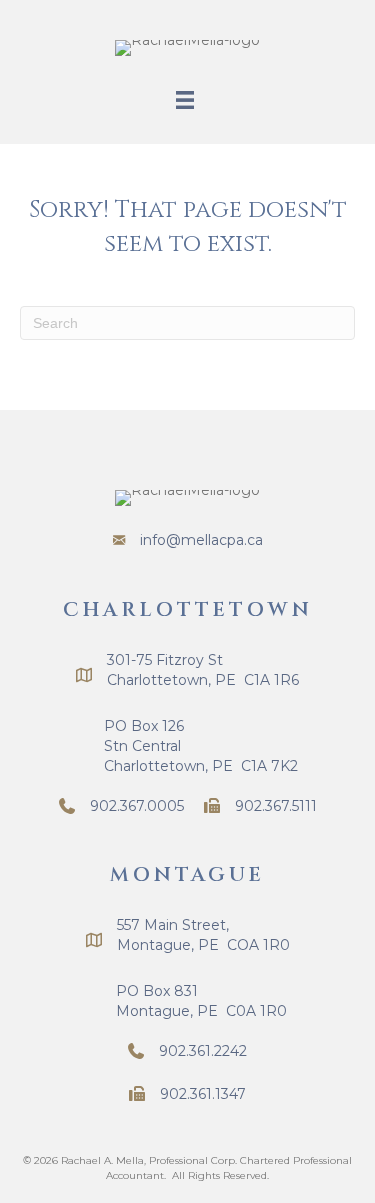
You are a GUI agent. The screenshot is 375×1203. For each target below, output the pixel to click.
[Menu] (185, 100)
